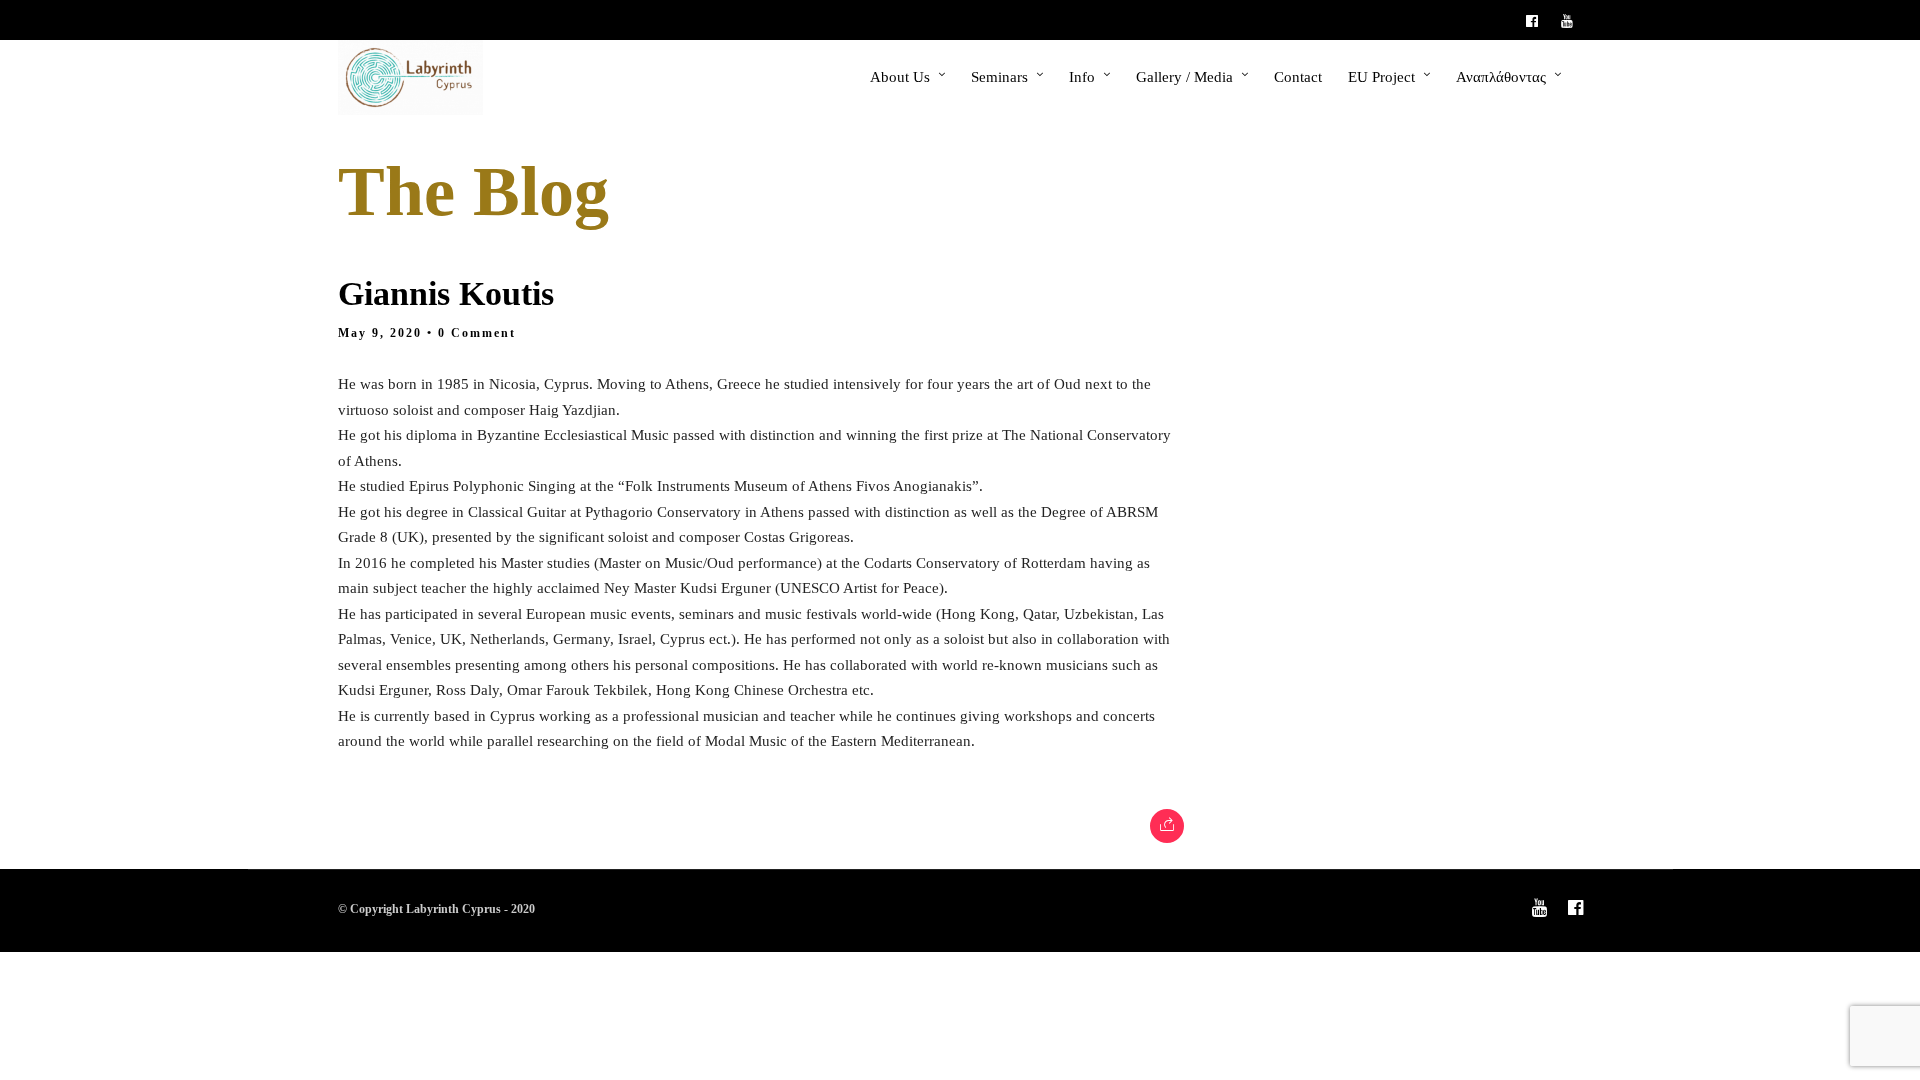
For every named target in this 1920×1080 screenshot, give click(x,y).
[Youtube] (1572, 20)
